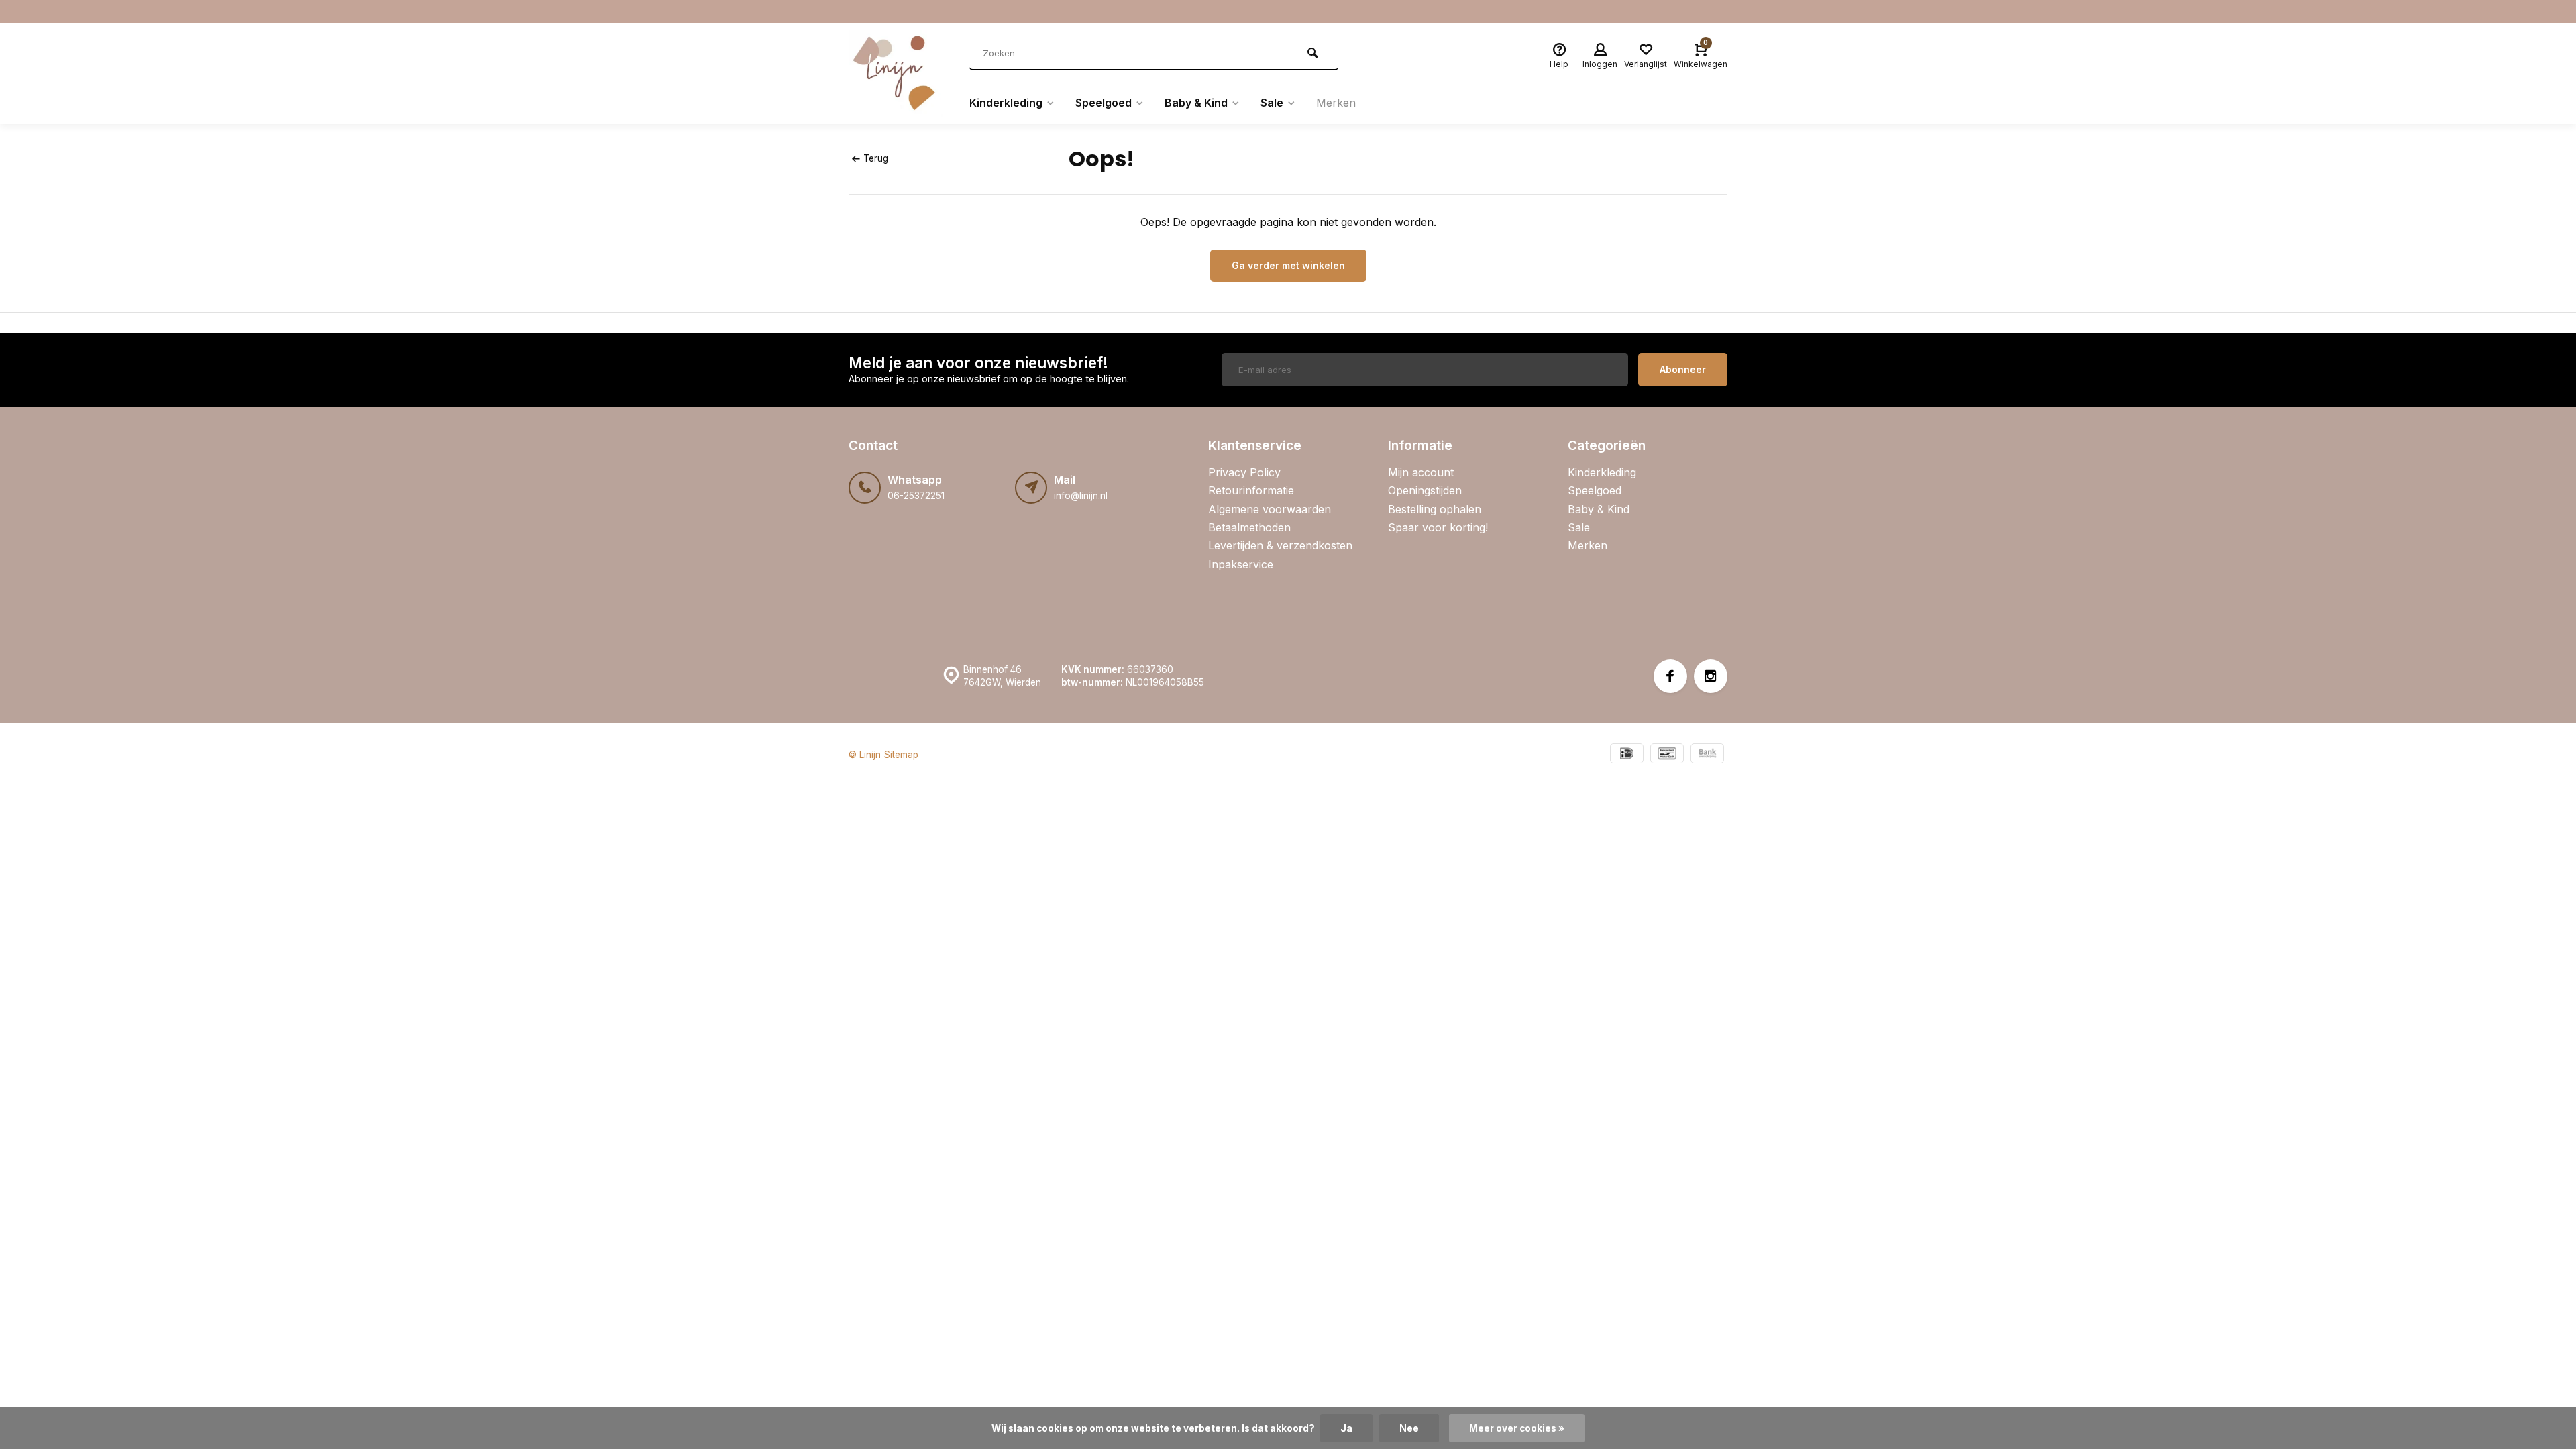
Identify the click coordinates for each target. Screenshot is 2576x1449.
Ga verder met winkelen (1288, 265)
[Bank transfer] (1707, 755)
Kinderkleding (1006, 103)
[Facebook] (1670, 676)
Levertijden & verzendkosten (1280, 545)
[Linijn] (899, 74)
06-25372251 (916, 496)
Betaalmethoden (1249, 527)
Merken (1336, 103)
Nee (1409, 1428)
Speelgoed (1104, 103)
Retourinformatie (1251, 490)
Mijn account (1421, 472)
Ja (1346, 1428)
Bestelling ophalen (1435, 509)
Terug (876, 158)
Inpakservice (1241, 564)
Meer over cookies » (1517, 1428)
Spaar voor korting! (1438, 527)
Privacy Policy (1244, 472)
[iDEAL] (1627, 755)
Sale (1272, 103)
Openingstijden (1425, 490)
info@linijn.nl (1081, 496)
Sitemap (901, 755)
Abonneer (1683, 369)
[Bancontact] (1667, 755)
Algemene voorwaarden (1270, 509)
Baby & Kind (1196, 103)
